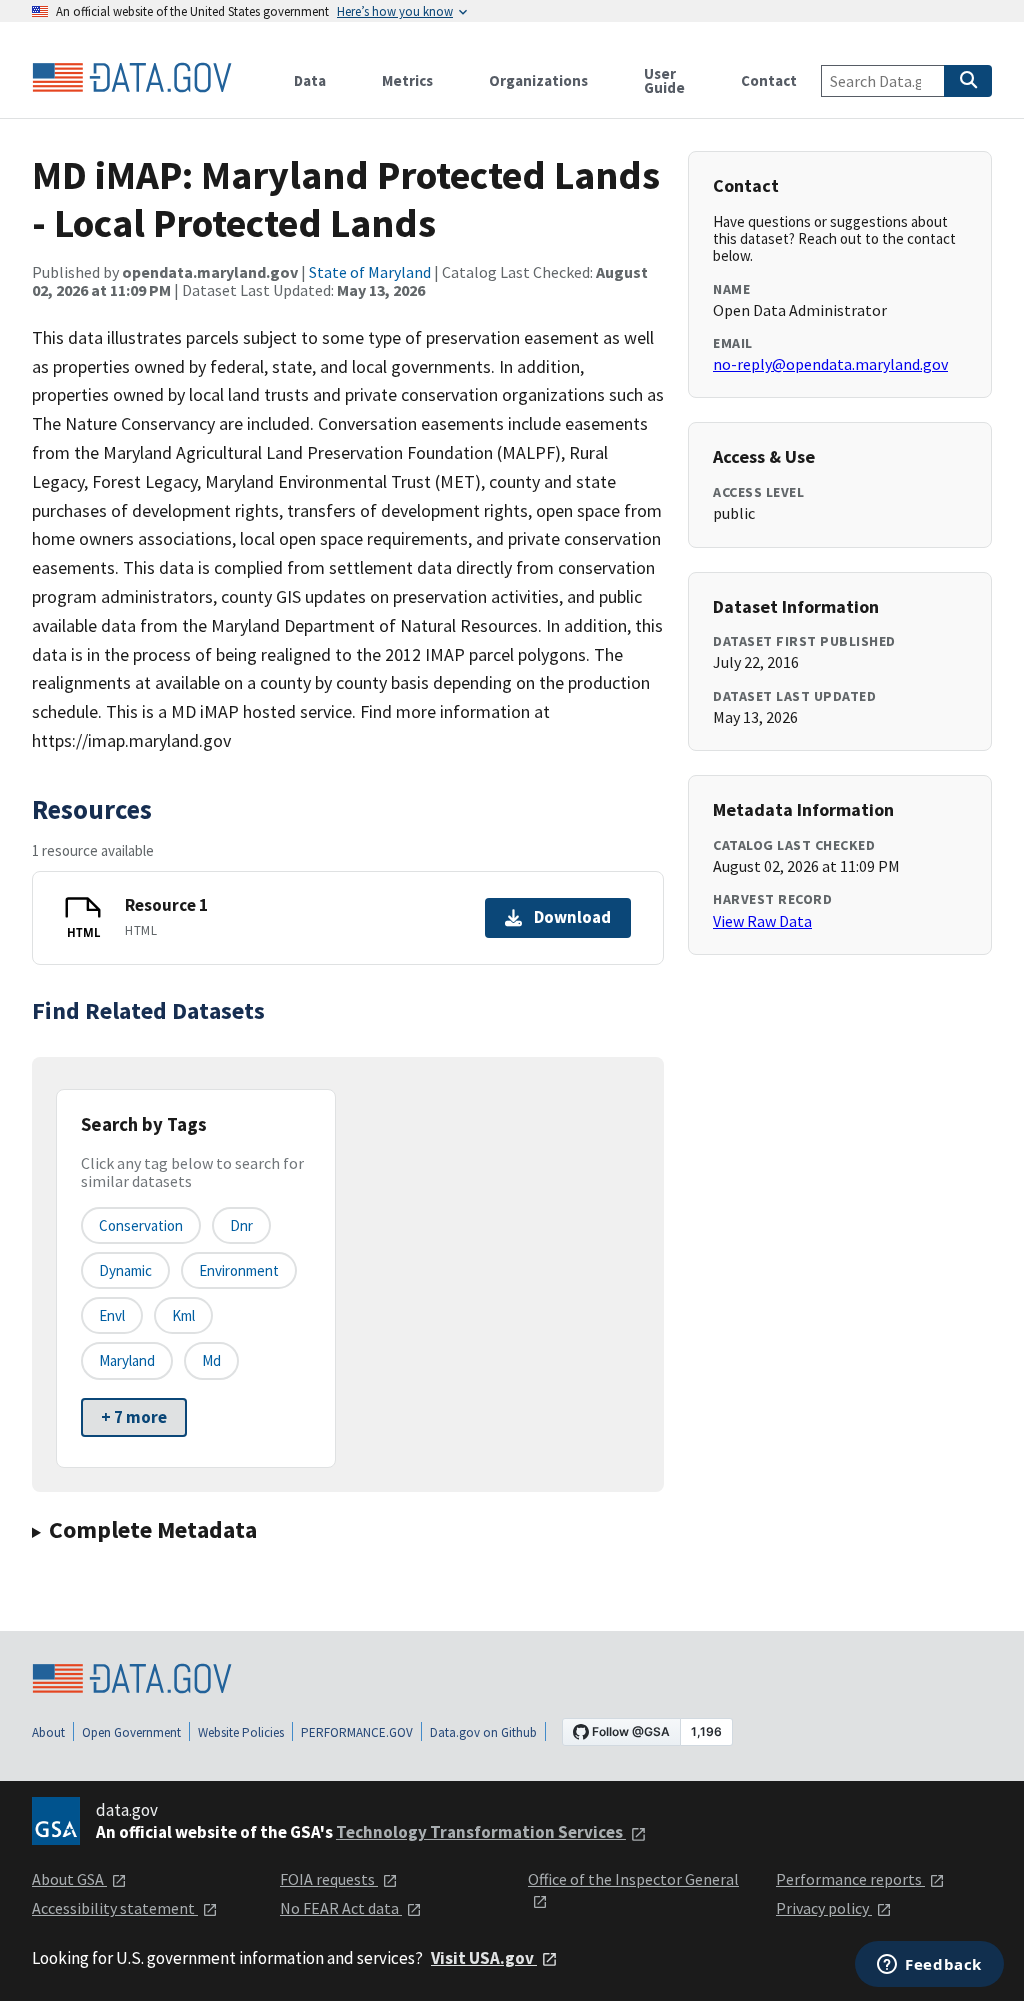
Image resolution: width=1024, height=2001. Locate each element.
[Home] (132, 78)
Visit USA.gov (484, 1958)
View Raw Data (762, 921)
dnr (241, 1225)
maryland (127, 1360)
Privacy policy (824, 1908)
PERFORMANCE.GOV (357, 1732)
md (211, 1360)
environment (239, 1270)
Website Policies (241, 1732)
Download (572, 917)
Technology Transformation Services (481, 1832)
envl (112, 1315)
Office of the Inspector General (633, 1879)
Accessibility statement (115, 1908)
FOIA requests (329, 1879)
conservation (141, 1225)
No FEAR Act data (341, 1908)
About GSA (69, 1879)
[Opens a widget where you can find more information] (929, 1966)
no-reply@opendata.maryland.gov (830, 364)
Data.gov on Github (483, 1732)
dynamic (125, 1270)
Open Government (131, 1732)
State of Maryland (370, 272)
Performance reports (850, 1879)
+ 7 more (134, 1417)
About (48, 1732)
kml (183, 1315)
